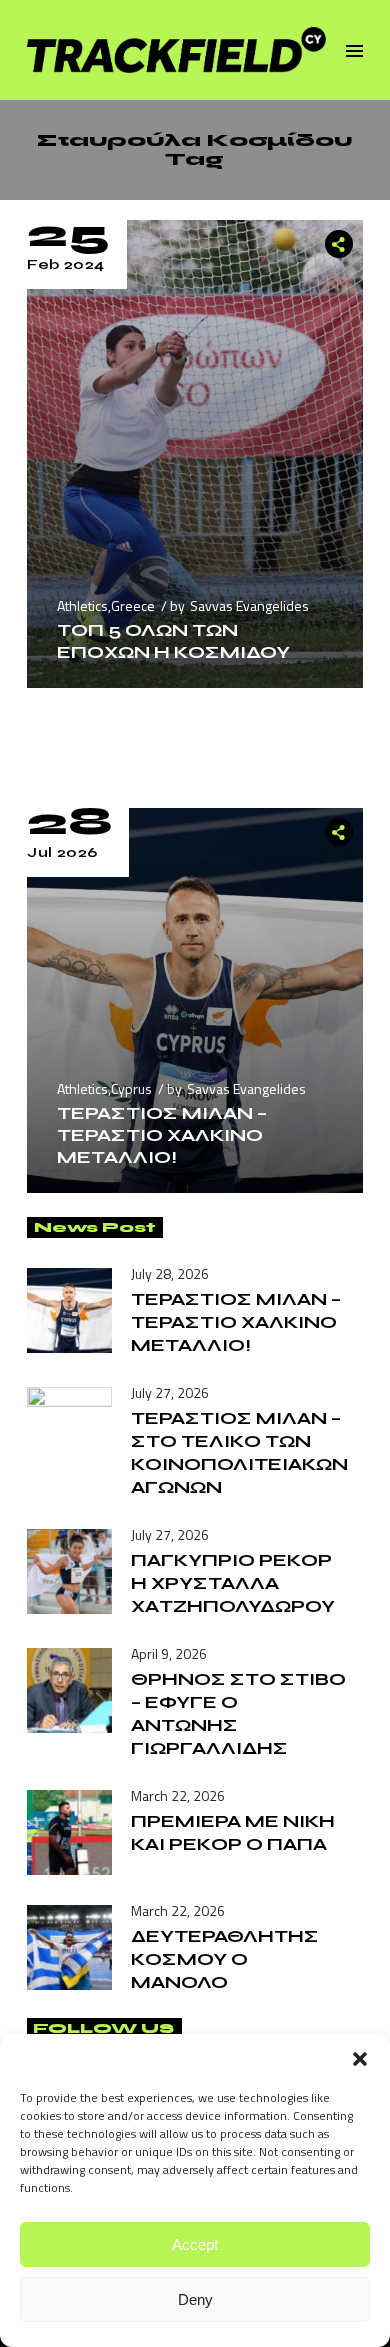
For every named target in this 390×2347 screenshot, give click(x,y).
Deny (195, 2299)
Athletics (82, 605)
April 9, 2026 (169, 1653)
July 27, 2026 (170, 1392)
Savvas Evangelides (249, 605)
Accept (195, 2244)
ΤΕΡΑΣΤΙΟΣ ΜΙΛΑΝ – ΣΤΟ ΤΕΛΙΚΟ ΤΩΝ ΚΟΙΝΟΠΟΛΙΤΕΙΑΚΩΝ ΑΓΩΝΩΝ (239, 1452)
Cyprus (131, 1088)
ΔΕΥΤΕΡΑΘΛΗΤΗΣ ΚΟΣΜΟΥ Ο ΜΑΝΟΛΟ (225, 1959)
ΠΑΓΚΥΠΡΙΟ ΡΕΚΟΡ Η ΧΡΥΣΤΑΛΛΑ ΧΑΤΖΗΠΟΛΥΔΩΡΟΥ (233, 1583)
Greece (133, 605)
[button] (360, 2059)
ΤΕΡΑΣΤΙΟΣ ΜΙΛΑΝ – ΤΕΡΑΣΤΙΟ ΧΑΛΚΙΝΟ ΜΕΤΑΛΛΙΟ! (162, 1135)
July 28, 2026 (170, 1273)
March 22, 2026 (178, 1795)
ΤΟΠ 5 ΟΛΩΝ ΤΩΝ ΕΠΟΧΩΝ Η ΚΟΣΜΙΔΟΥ (173, 641)
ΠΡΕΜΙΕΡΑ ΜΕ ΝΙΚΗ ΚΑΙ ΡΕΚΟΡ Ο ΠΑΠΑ (233, 1832)
